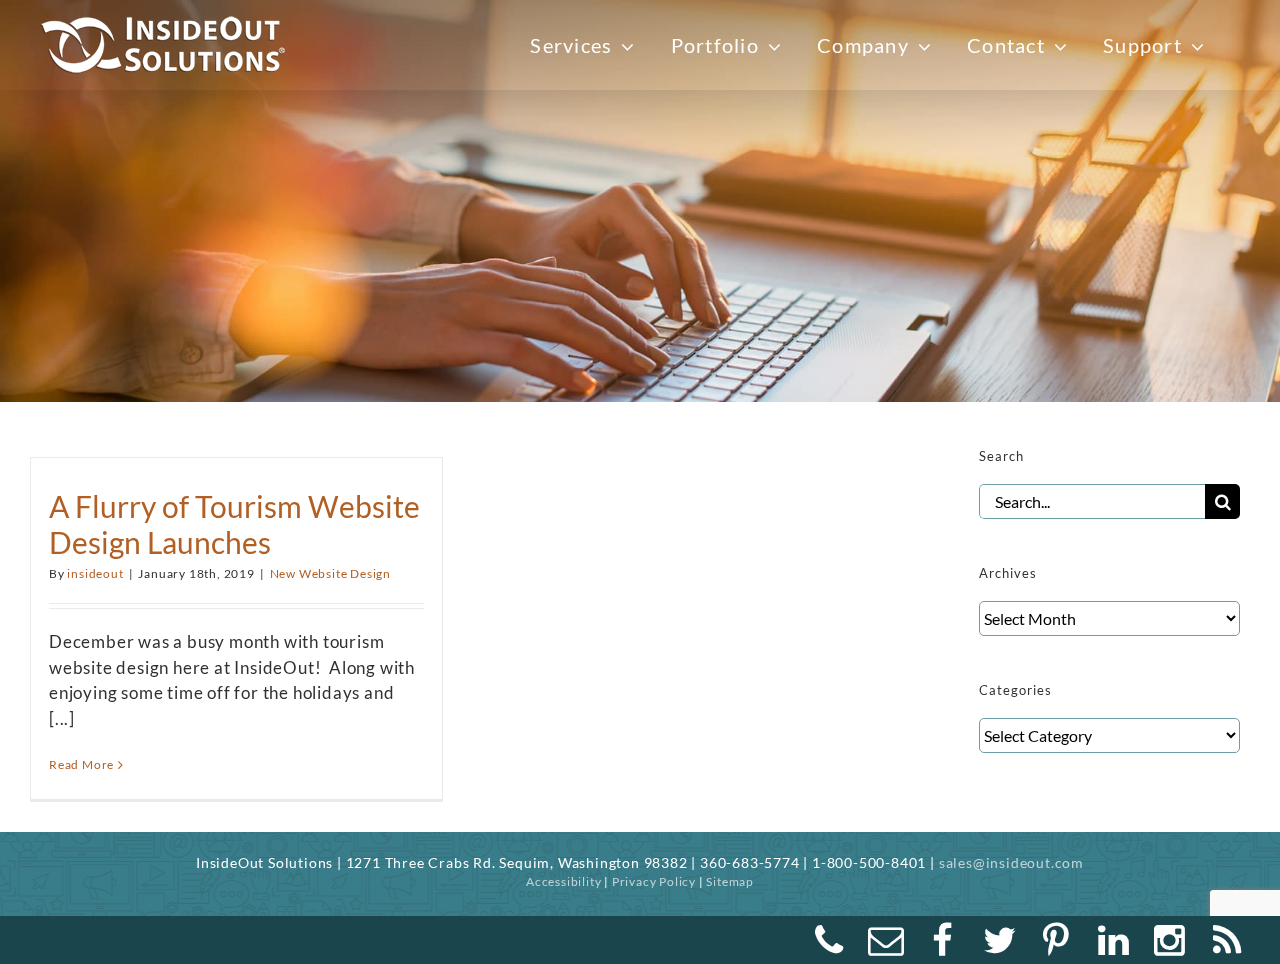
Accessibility (563, 881)
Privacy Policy (654, 881)
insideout (95, 573)
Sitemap (730, 881)
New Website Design (330, 573)
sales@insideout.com (1011, 862)
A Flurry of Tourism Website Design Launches (234, 524)
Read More (81, 764)
